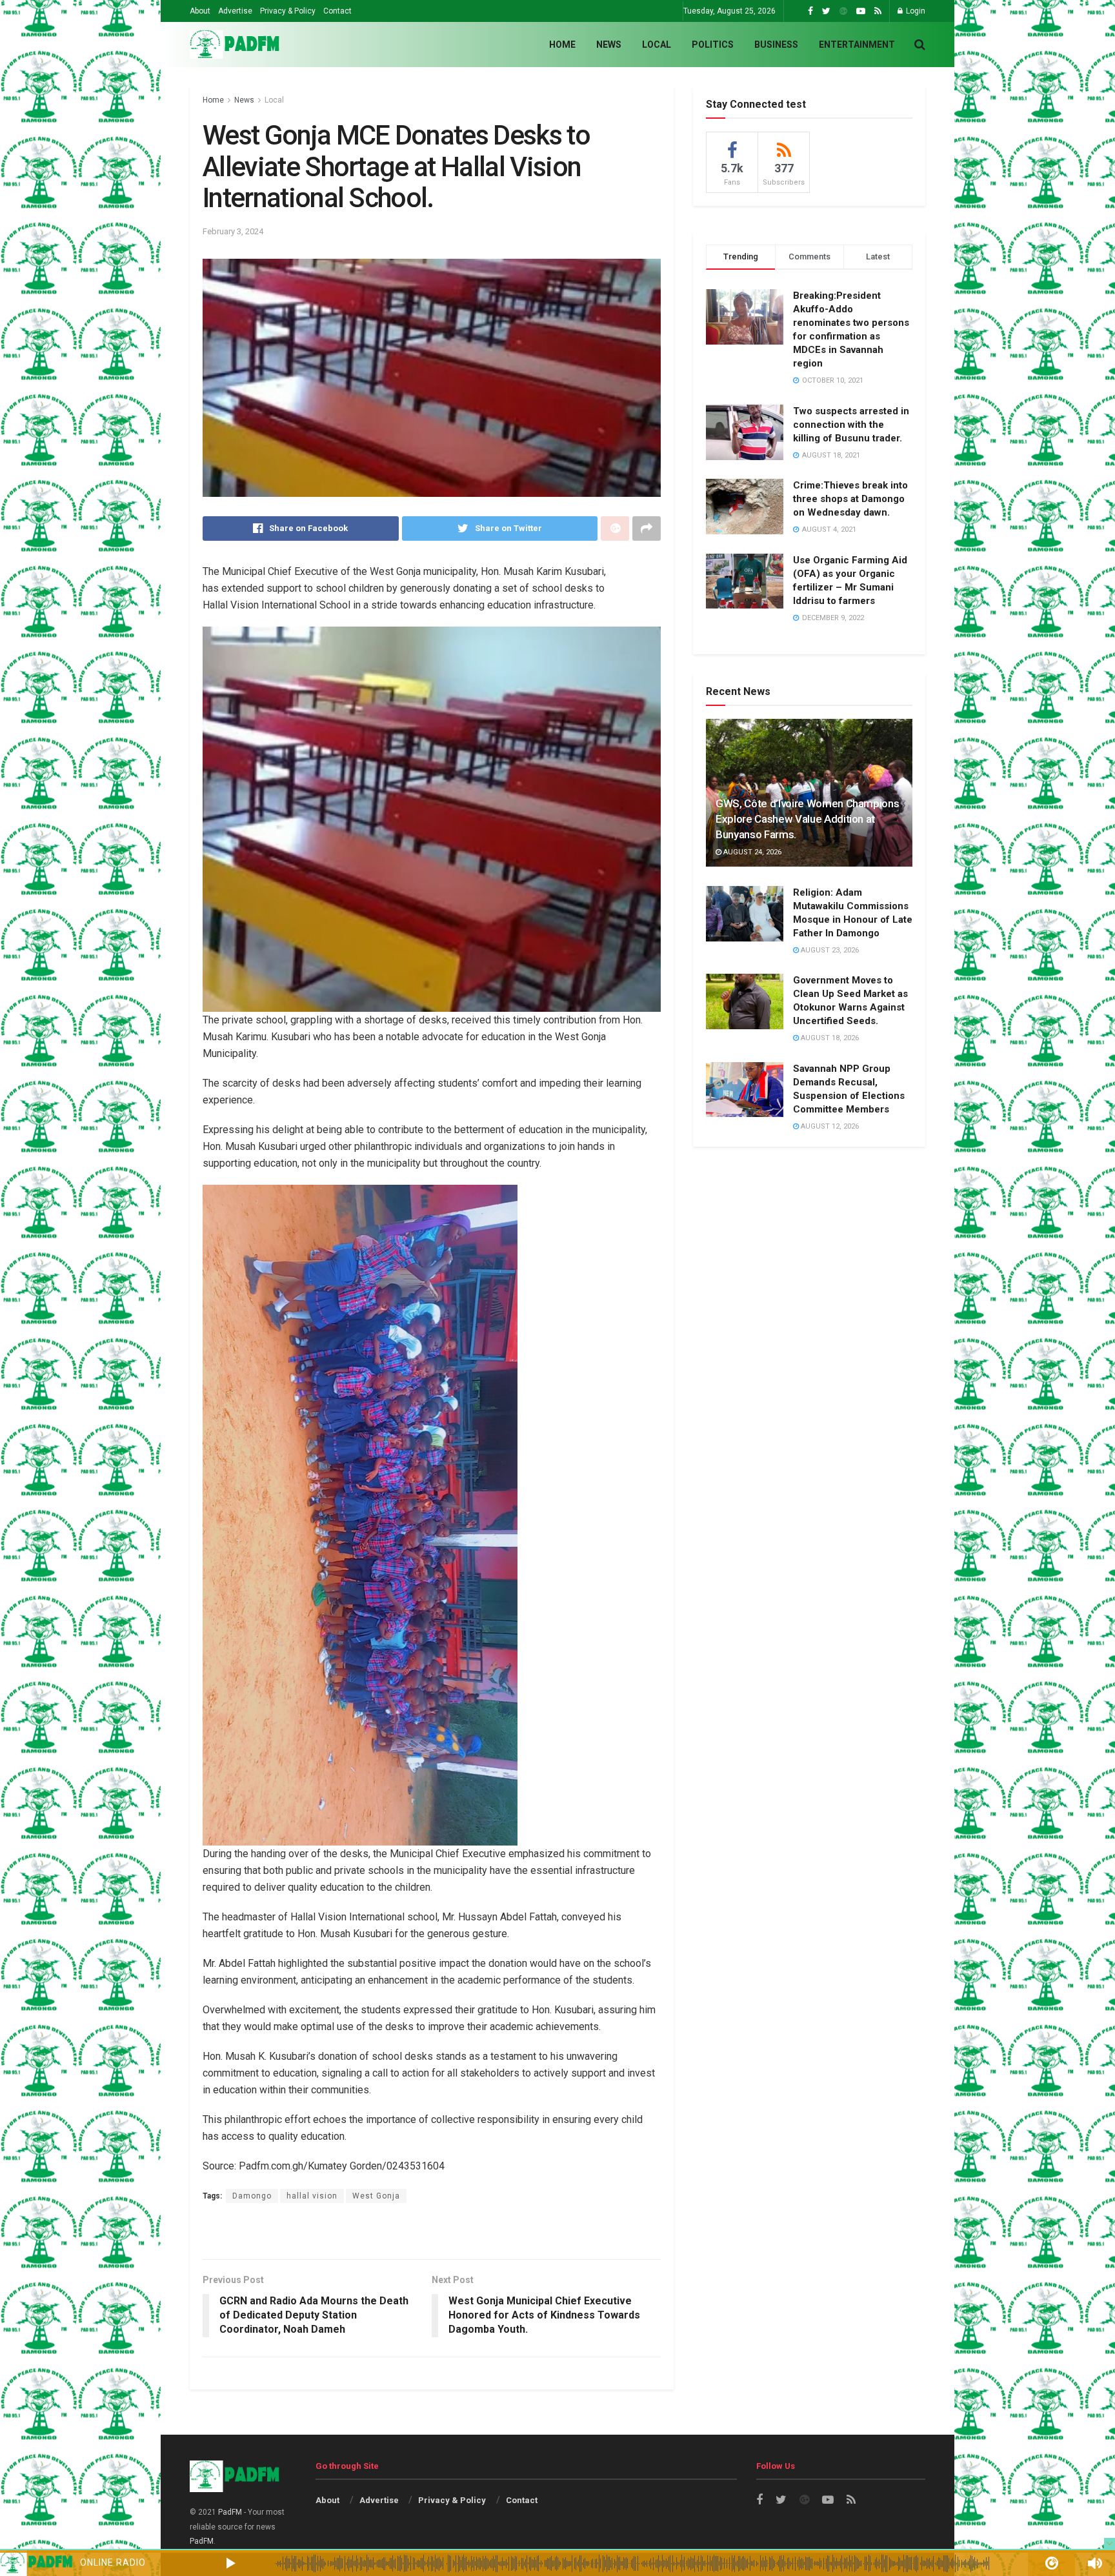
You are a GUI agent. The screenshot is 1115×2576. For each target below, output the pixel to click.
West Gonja (376, 2196)
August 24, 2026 (751, 852)
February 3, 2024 (233, 231)
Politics (713, 45)
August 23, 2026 (829, 950)
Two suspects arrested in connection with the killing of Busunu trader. (851, 425)
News (609, 45)
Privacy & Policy (288, 11)
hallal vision (312, 2196)
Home (562, 45)
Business (776, 45)
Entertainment (857, 45)
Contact (337, 11)
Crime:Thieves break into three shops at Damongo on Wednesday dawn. (850, 499)
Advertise (235, 11)
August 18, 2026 (829, 1038)
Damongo (252, 2196)
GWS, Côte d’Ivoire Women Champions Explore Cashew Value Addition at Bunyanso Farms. (807, 819)
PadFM (230, 2512)
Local (657, 45)
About (200, 11)
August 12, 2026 (829, 1126)
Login (915, 11)
